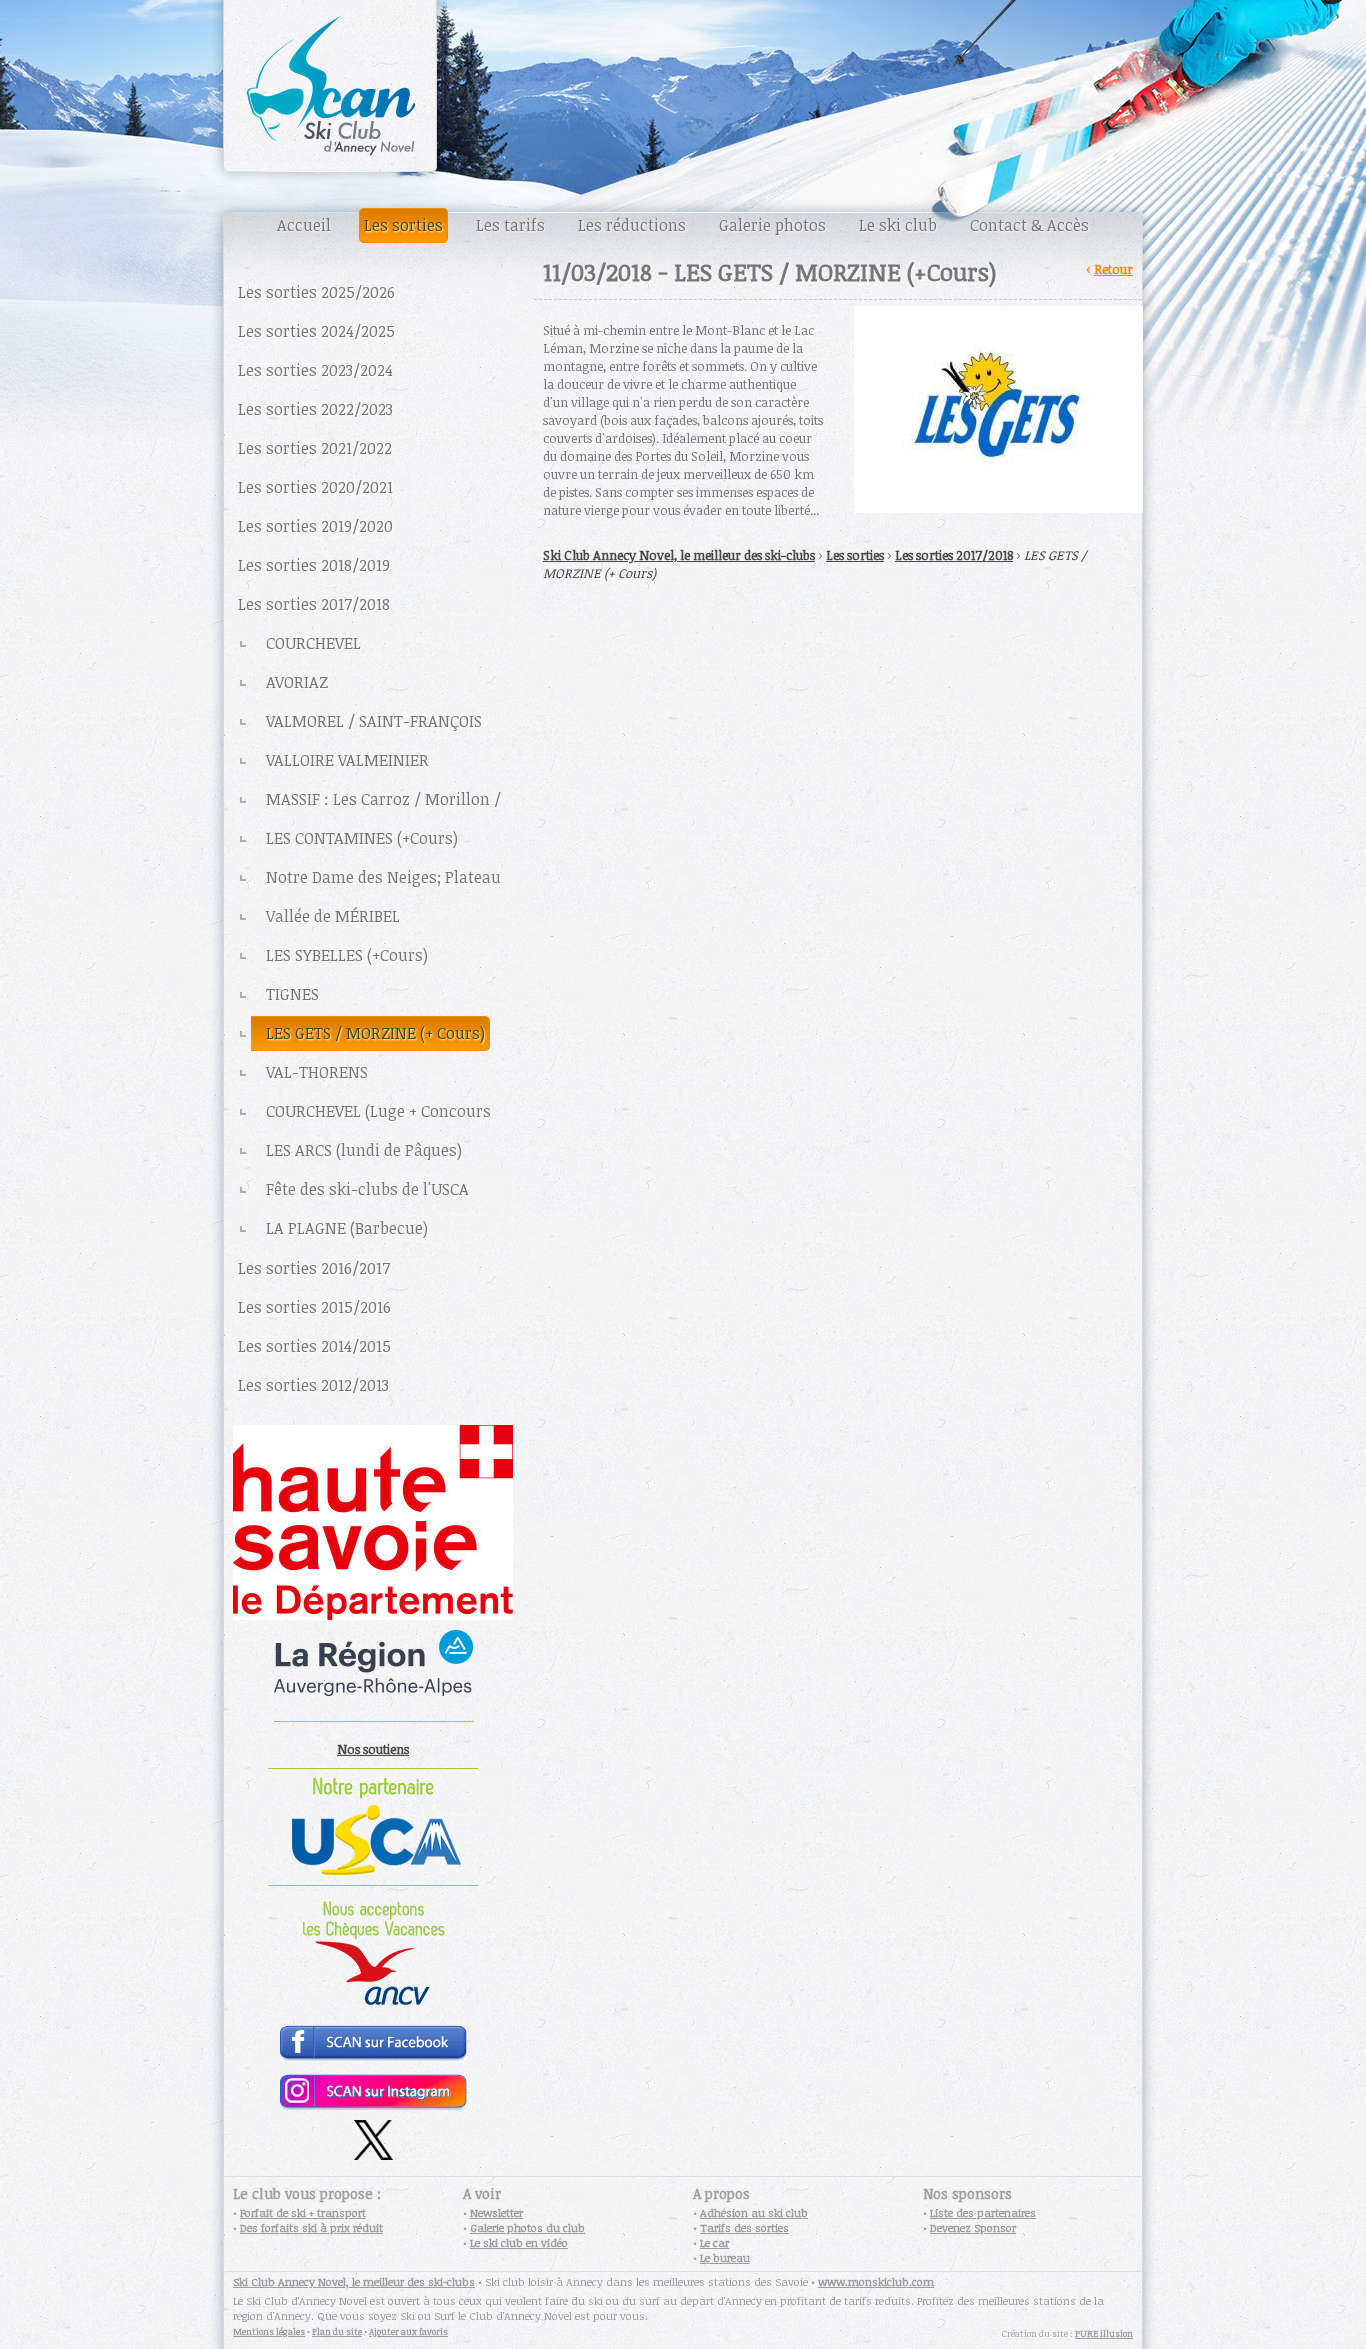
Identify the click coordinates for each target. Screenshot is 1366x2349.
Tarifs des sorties (744, 2227)
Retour (1113, 269)
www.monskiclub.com (876, 2281)
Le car (714, 2242)
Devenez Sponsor (973, 2227)
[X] (373, 2155)
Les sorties (855, 555)
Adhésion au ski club (754, 2212)
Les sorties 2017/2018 (954, 555)
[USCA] (373, 1881)
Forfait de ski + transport (303, 2212)
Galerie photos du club (527, 2227)
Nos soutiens (373, 1749)
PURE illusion (1104, 2333)
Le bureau (725, 2257)
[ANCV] (373, 2009)
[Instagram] (373, 2105)
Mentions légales (269, 2331)
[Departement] (373, 1615)
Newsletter (496, 2212)
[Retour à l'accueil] (683, 100)
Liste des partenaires (983, 2212)
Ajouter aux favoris (408, 2331)
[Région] (373, 1725)
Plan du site (337, 2331)
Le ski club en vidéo (519, 2242)
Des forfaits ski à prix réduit (311, 2227)
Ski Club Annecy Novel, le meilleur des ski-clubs (679, 555)
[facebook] (373, 2059)
